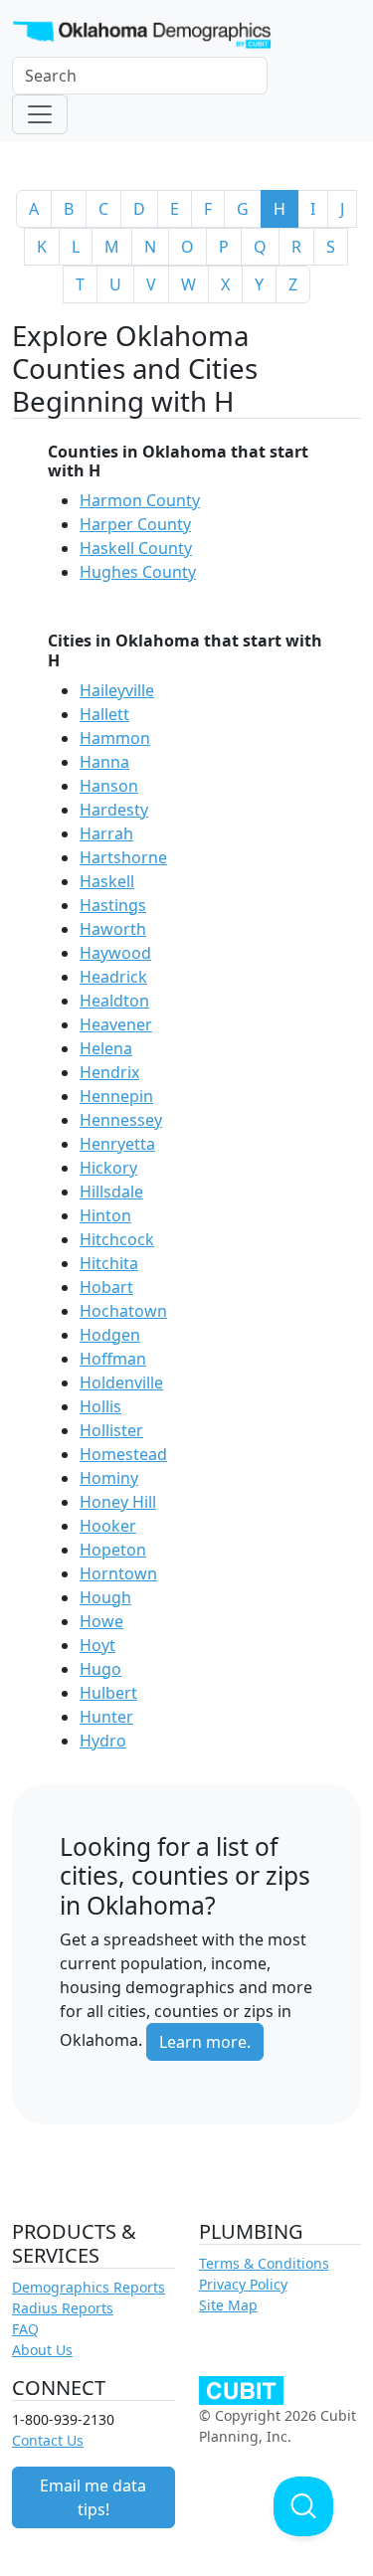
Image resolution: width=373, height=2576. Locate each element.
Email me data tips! (93, 2497)
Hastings (113, 905)
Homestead (123, 1454)
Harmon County (140, 500)
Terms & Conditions (264, 2263)
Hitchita (109, 1263)
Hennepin (116, 1096)
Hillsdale (111, 1192)
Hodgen (110, 1335)
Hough (105, 1597)
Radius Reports (63, 2308)
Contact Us (48, 2440)
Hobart (106, 1287)
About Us (42, 2350)
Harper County (135, 524)
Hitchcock (117, 1239)
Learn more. (205, 2042)
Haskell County (136, 548)
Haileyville (117, 690)
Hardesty (114, 810)
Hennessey (121, 1120)
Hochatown (123, 1311)
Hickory (108, 1168)
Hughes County (138, 572)
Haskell (107, 881)
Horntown (118, 1573)
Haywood (115, 953)
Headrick (113, 977)
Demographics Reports (89, 2287)
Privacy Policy (243, 2284)
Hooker (108, 1526)
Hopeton (113, 1550)
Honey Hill (118, 1502)
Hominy (109, 1478)
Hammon (115, 738)
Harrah (106, 833)
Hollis (100, 1406)
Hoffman (113, 1359)
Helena (106, 1048)
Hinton (105, 1215)
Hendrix (109, 1072)
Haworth (113, 929)
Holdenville (121, 1382)
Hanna (104, 762)
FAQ (25, 2329)
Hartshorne (123, 857)
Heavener (116, 1024)
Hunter (106, 1717)
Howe (101, 1621)
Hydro (103, 1741)
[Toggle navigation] (40, 114)
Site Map (228, 2305)
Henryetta (117, 1144)
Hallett (104, 714)
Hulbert (108, 1693)
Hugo (100, 1669)
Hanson (109, 786)
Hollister (111, 1430)
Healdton (114, 1001)
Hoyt (97, 1645)
